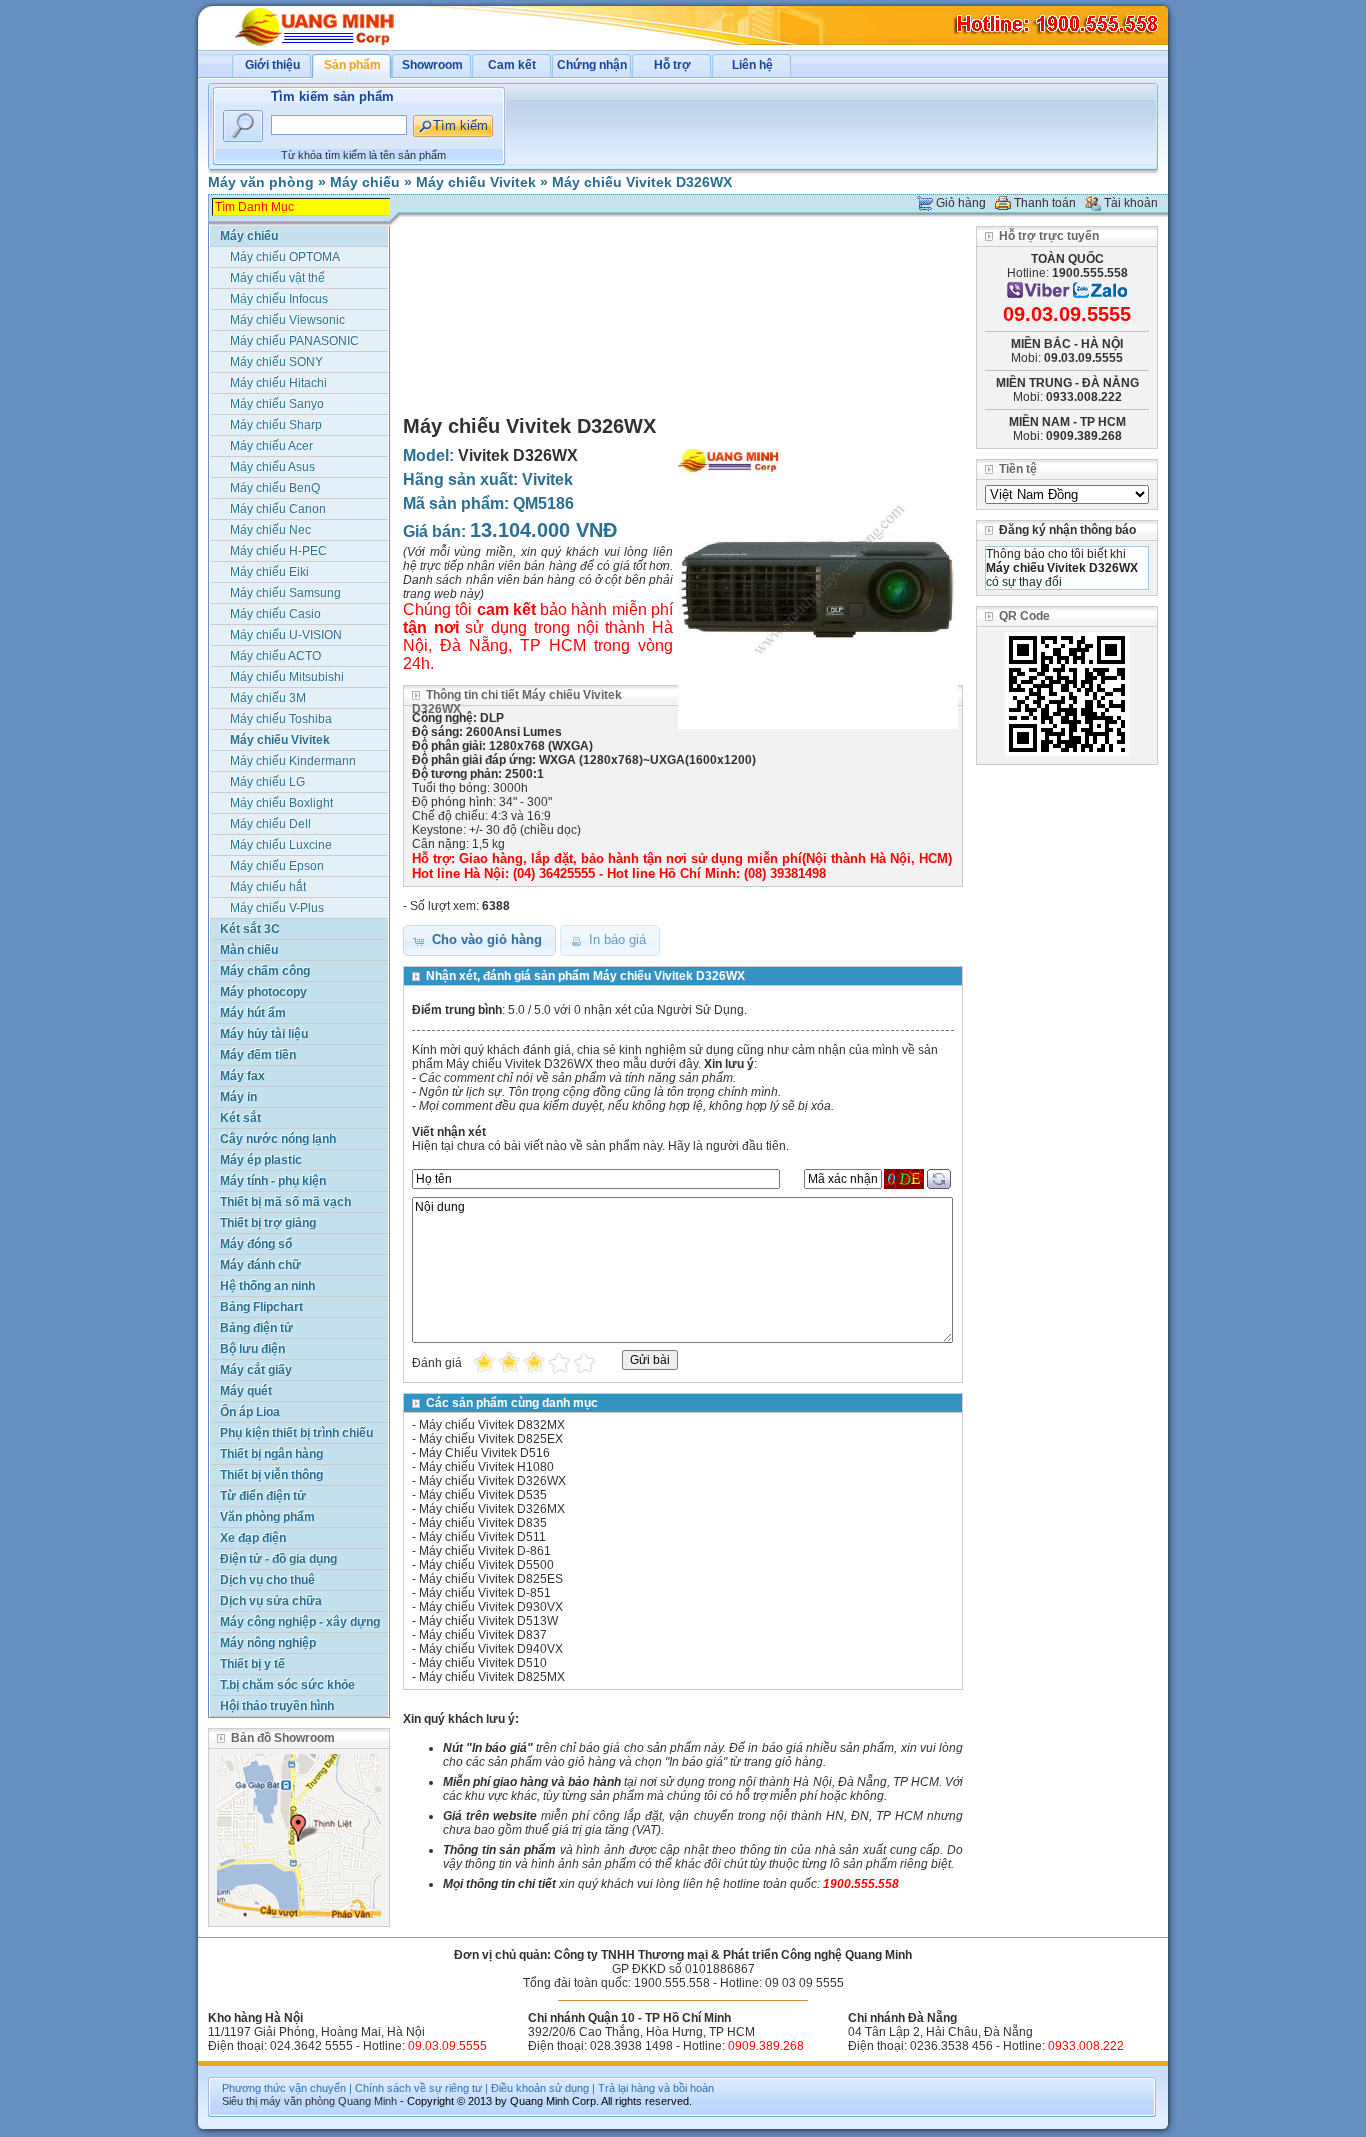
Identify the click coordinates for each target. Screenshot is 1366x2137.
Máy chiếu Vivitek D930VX (491, 1607)
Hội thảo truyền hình (277, 1706)
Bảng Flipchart (261, 1307)
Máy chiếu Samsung (285, 593)
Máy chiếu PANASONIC (294, 341)
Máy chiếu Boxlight (281, 803)
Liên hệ (752, 65)
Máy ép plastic (261, 1160)
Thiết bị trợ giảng (268, 1223)
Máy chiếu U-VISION (286, 635)
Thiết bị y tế (252, 1664)
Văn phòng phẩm (267, 1517)
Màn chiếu (249, 950)
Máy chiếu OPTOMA (285, 257)
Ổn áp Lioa (250, 1412)
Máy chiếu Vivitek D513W (488, 1621)
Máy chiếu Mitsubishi (287, 677)
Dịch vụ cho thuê (267, 1580)
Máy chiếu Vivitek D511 (482, 1537)
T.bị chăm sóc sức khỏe (287, 1685)
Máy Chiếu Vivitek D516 (484, 1453)
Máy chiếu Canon (278, 509)
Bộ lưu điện (252, 1349)
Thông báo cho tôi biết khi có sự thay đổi (1062, 568)
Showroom (432, 65)
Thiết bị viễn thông (271, 1475)
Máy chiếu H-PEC (278, 551)
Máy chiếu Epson (277, 866)
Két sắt (240, 1118)
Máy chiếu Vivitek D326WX (642, 182)
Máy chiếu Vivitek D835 (483, 1523)
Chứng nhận (592, 65)
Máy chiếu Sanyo (277, 404)
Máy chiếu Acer (271, 446)
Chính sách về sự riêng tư (418, 2088)
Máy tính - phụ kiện (273, 1181)
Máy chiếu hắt (268, 887)
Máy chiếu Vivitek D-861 (485, 1551)
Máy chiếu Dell (270, 824)
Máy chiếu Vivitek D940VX (491, 1649)
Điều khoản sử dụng (540, 2088)
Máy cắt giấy (256, 1370)
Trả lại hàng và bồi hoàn (656, 2088)
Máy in (238, 1097)
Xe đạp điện (253, 1538)
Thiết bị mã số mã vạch (285, 1202)
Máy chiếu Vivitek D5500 (486, 1565)
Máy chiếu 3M (268, 698)
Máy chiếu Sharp (276, 425)
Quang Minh (367, 2101)
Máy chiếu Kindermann (293, 761)
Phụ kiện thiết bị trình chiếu (296, 1433)
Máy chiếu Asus (272, 467)
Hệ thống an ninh (267, 1286)
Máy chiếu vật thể (277, 278)
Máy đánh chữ (260, 1265)
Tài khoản (1131, 203)
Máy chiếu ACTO (275, 656)
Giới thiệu (272, 65)
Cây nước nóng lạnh (278, 1139)
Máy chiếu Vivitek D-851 (485, 1593)
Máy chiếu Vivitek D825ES (491, 1579)
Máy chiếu (365, 182)
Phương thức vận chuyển (284, 2088)
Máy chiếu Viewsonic (287, 320)
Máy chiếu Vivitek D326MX (492, 1509)
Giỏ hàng (961, 203)
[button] (479, 940)
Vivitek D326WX (518, 455)
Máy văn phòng (261, 182)
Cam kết (512, 65)
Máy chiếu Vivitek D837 (483, 1635)
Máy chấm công (265, 971)
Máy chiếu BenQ (275, 488)
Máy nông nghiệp (268, 1643)
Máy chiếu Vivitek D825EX (491, 1439)
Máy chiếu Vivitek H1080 (486, 1467)
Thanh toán (1045, 203)
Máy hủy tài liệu (264, 1034)
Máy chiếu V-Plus (277, 908)
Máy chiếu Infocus (279, 299)
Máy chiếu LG (267, 782)
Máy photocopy (263, 992)
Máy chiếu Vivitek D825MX (492, 1677)
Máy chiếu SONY (276, 362)
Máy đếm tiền (258, 1055)
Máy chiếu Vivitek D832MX (492, 1425)
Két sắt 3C (250, 929)
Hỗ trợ (672, 65)
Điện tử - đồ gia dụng (278, 1559)
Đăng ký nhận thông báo (1067, 530)
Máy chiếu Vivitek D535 (483, 1495)
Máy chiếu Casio (275, 614)
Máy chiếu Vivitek (476, 182)
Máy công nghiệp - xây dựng (300, 1622)
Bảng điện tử (256, 1328)
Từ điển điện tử (263, 1496)
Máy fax (242, 1076)
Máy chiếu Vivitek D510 (483, 1663)
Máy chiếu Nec (270, 530)
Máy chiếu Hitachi (278, 383)
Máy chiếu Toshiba (281, 719)
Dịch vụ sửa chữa (271, 1601)
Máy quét (246, 1391)
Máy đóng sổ (256, 1244)
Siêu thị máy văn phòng (278, 2101)
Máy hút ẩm (253, 1013)
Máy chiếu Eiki (269, 572)
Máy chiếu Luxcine (281, 845)
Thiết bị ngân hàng (271, 1454)
